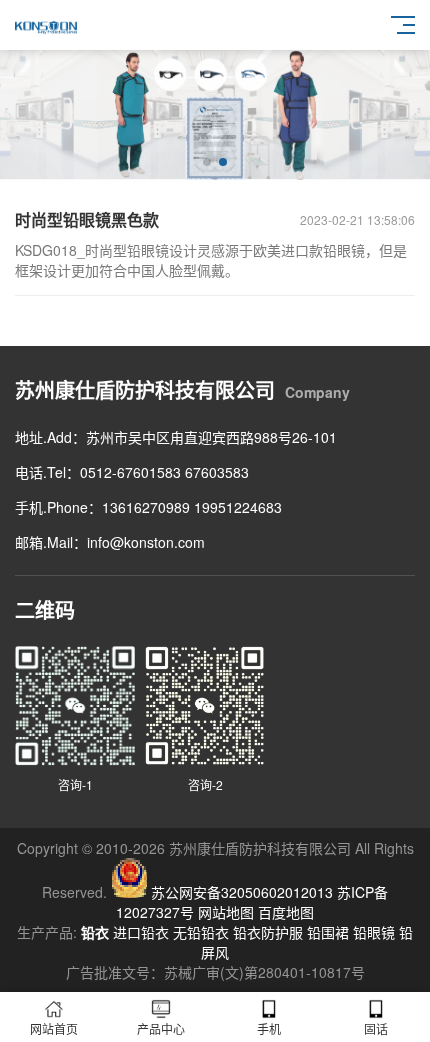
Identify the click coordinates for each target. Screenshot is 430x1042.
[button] (207, 162)
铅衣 (95, 932)
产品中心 (161, 1028)
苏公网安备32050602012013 (242, 892)
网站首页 (54, 1028)
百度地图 (286, 912)
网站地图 (226, 912)
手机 (269, 1028)
